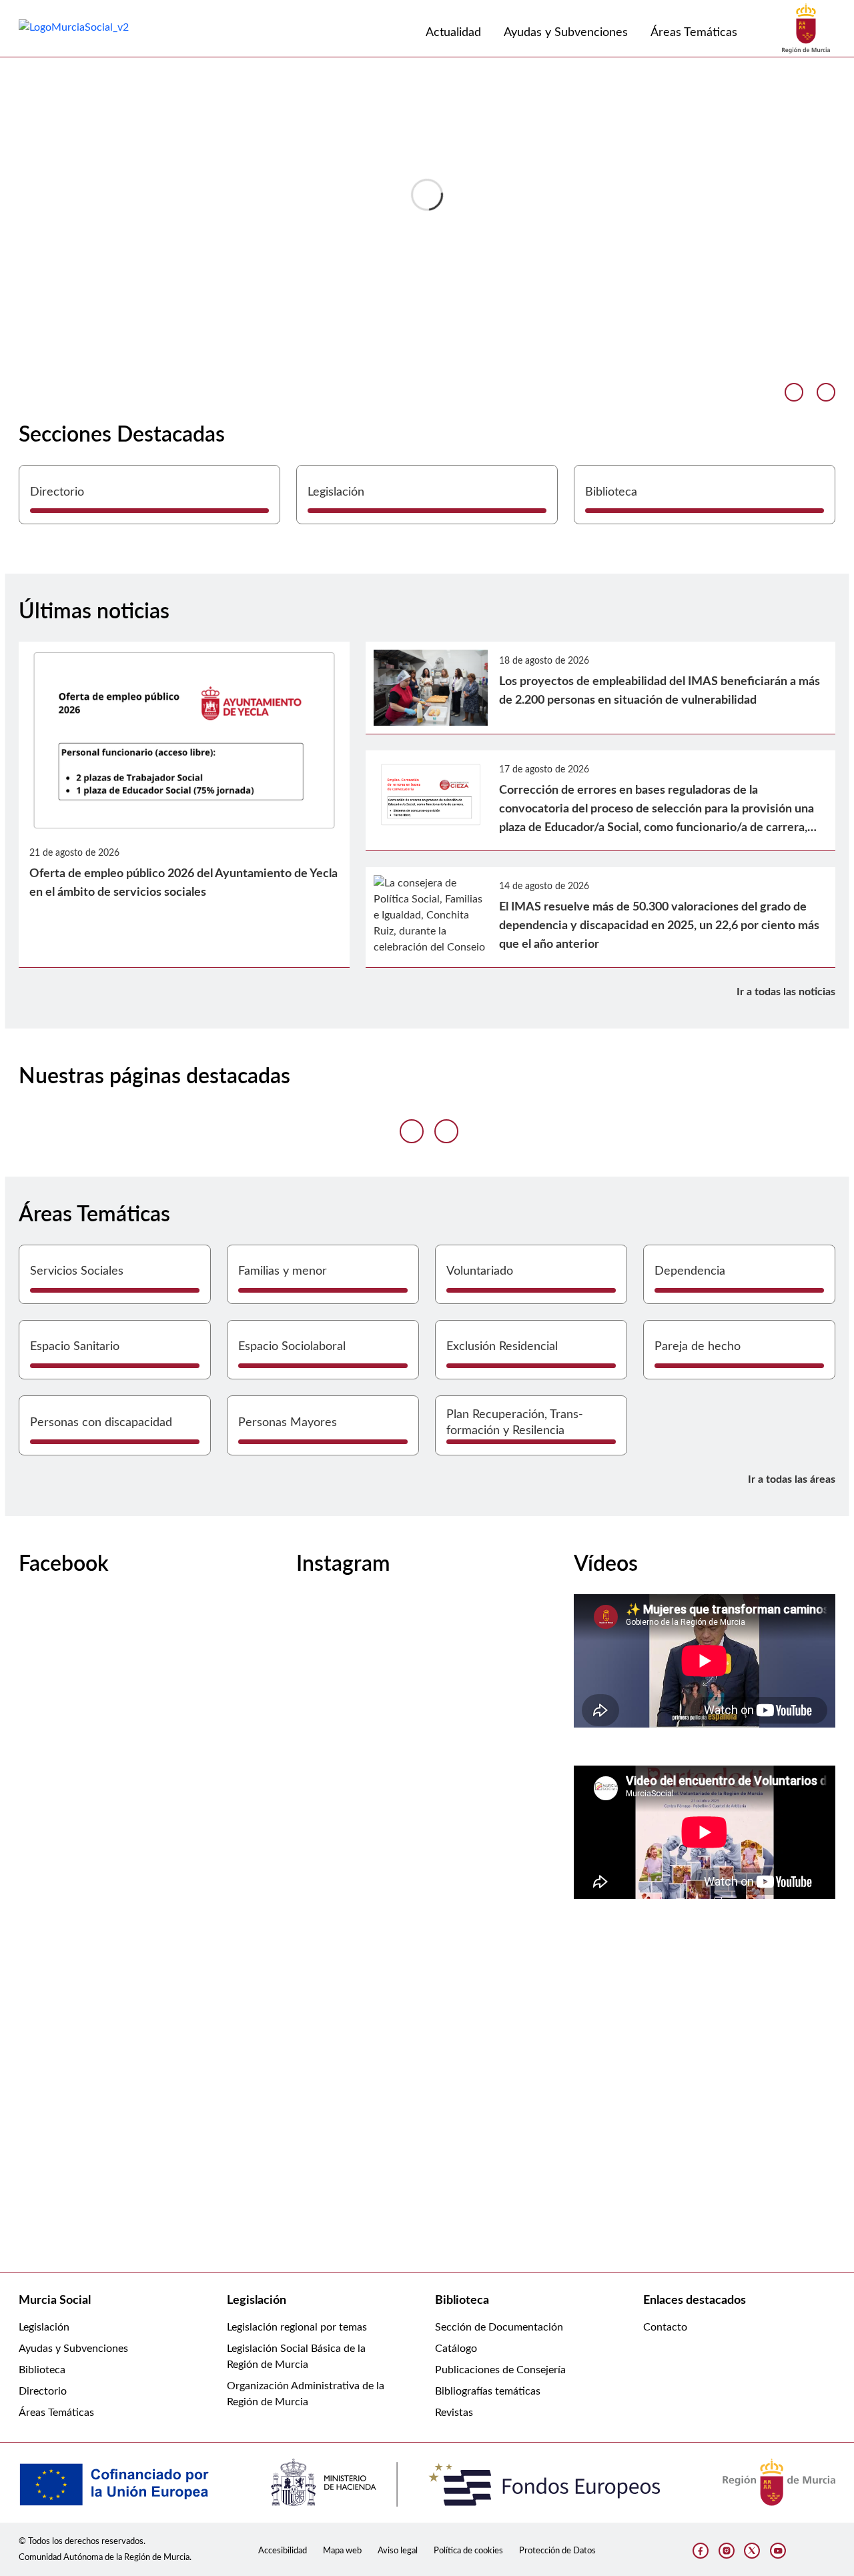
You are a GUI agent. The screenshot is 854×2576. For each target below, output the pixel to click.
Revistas (454, 2413)
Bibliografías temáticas (488, 2391)
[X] (752, 2551)
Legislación (44, 2327)
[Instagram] (727, 2551)
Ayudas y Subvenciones (73, 2349)
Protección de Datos (557, 2551)
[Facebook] (701, 2551)
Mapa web (342, 2551)
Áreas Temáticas (56, 2413)
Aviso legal (398, 2551)
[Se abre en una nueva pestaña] (806, 28)
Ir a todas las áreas (792, 1479)
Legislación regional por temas (297, 2327)
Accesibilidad (283, 2551)
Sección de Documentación (499, 2327)
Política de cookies (468, 2551)
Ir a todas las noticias (786, 992)
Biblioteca (42, 2370)
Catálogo (456, 2349)
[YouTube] (778, 2551)
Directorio (43, 2391)
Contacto (665, 2327)
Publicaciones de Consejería (500, 2370)
